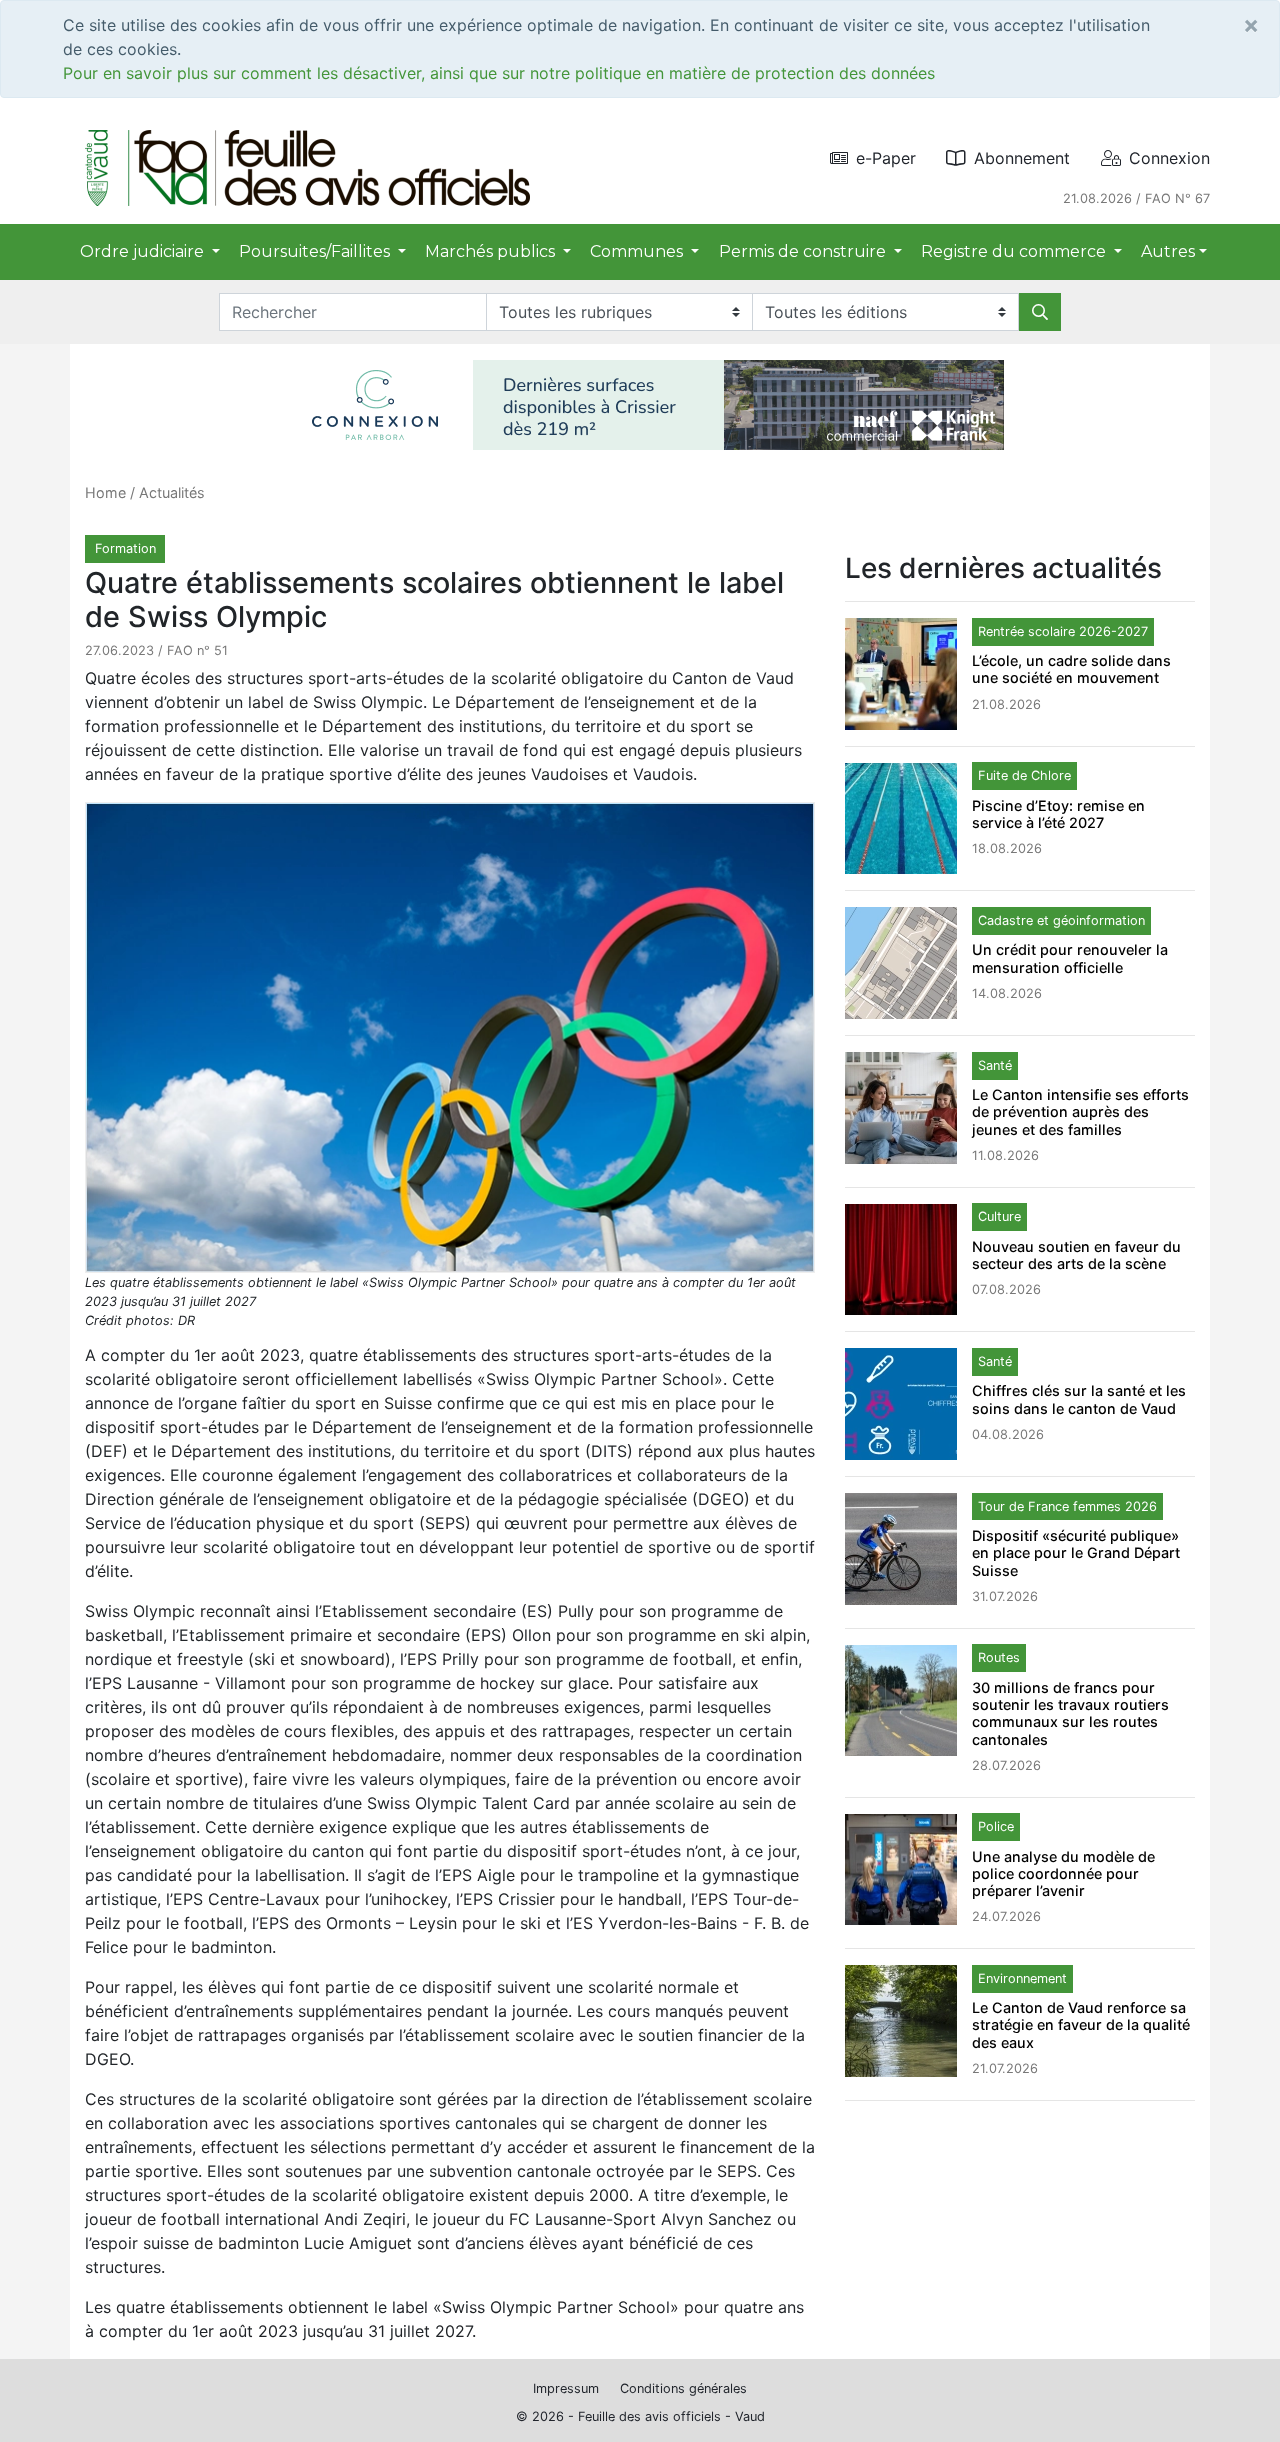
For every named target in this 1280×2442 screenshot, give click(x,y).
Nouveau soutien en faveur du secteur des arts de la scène (1076, 1255)
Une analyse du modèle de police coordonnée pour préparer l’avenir (1063, 1874)
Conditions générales (683, 2388)
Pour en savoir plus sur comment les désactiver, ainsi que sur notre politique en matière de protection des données (499, 73)
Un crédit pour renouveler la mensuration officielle (1070, 958)
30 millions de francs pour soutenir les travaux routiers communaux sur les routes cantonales (1070, 1713)
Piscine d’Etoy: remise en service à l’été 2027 (1058, 814)
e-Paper (886, 158)
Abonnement (1022, 158)
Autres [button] (1168, 251)
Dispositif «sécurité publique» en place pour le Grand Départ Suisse (1076, 1553)
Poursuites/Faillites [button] (316, 251)
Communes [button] (638, 251)
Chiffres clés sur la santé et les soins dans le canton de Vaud (1079, 1399)
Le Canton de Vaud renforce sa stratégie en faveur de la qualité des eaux (1081, 2025)
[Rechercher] (1040, 312)
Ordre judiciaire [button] (144, 251)
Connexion (1169, 158)
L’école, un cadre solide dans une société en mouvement (1071, 669)
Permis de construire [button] (804, 251)
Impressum (566, 2388)
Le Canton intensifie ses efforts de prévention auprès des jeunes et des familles (1080, 1112)
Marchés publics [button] (492, 251)
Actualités (172, 492)
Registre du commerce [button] (1015, 251)
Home (105, 492)
